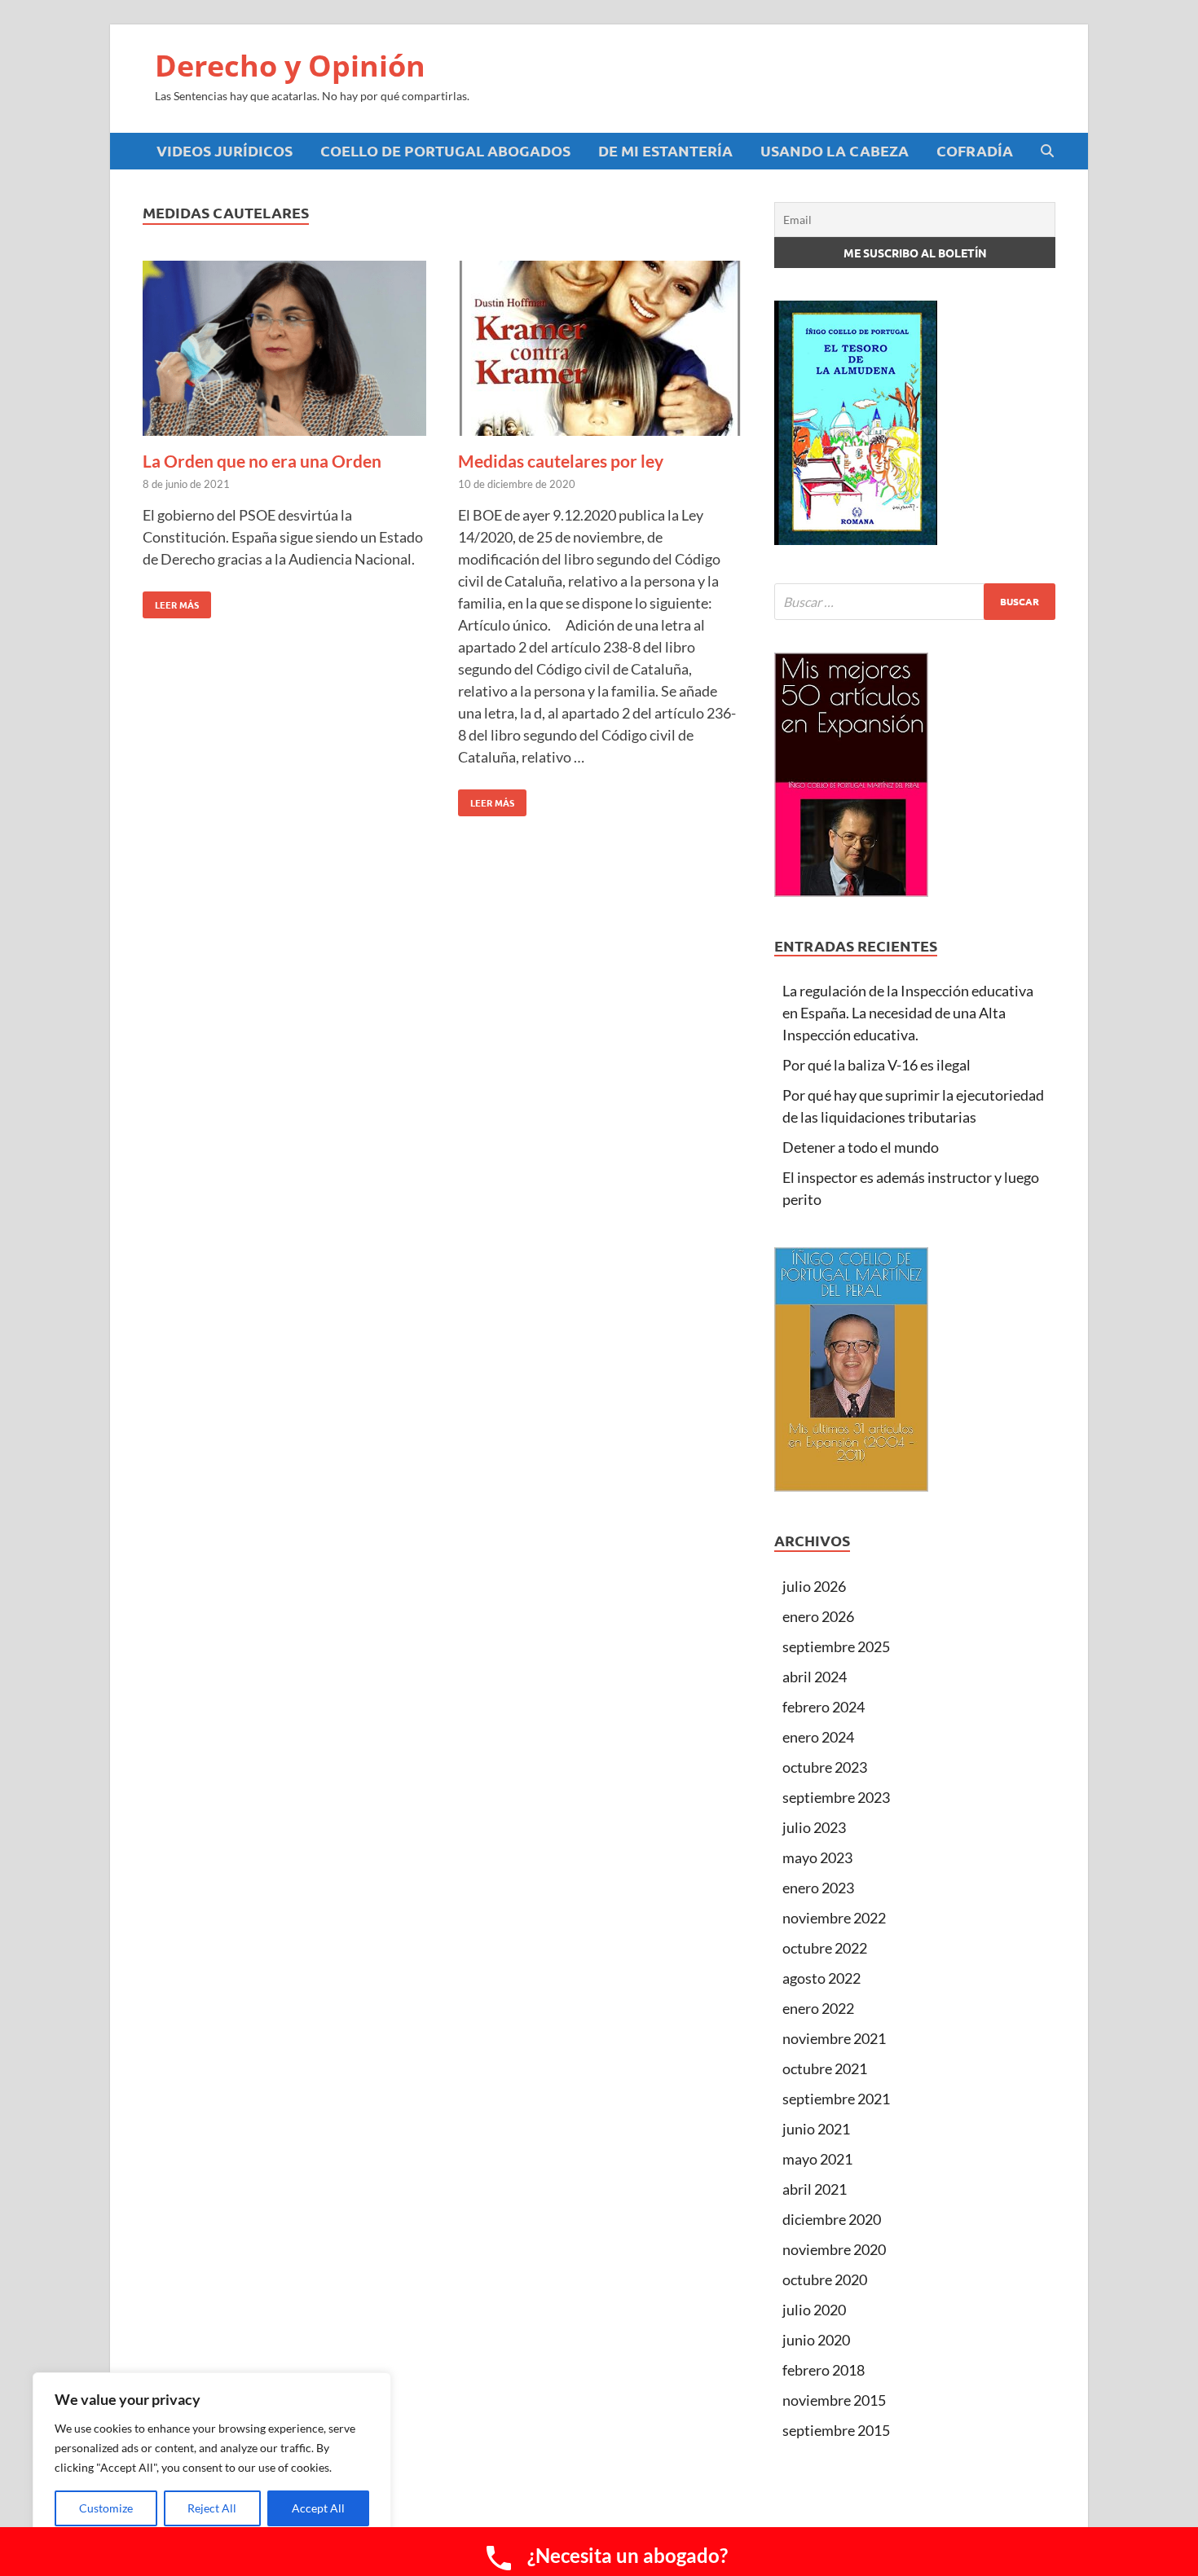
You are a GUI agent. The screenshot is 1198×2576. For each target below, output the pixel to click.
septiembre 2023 (836, 1797)
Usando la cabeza (835, 150)
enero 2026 (818, 1616)
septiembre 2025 (836, 1646)
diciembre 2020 (832, 2219)
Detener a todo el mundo (861, 1147)
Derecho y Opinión (290, 66)
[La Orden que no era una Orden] (284, 351)
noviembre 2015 (834, 2400)
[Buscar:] (915, 602)
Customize (106, 2508)
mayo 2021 (817, 2159)
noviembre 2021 (834, 2038)
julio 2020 (814, 2310)
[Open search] (1047, 152)
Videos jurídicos (225, 150)
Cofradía (975, 150)
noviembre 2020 (834, 2249)
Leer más (171, 601)
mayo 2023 (817, 1857)
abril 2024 (815, 1677)
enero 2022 (818, 2008)
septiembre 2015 (836, 2430)
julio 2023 (814, 1827)
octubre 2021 (825, 2068)
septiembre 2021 (836, 2099)
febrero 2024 (824, 1707)
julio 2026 (814, 1586)
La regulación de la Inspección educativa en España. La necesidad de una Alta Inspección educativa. (908, 1013)
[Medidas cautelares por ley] (600, 351)
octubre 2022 (825, 1948)
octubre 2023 (825, 1767)
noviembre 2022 (834, 1918)
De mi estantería (665, 150)
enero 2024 (818, 1737)
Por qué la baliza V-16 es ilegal (876, 1065)
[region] (212, 2458)
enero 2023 (818, 1888)
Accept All (318, 2508)
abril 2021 (815, 2189)
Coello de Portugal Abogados (445, 150)
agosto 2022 (821, 1978)
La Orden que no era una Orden (262, 461)
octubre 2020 (825, 2279)
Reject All (212, 2508)
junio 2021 (816, 2129)
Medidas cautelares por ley (561, 461)
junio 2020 (816, 2340)
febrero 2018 (824, 2370)
